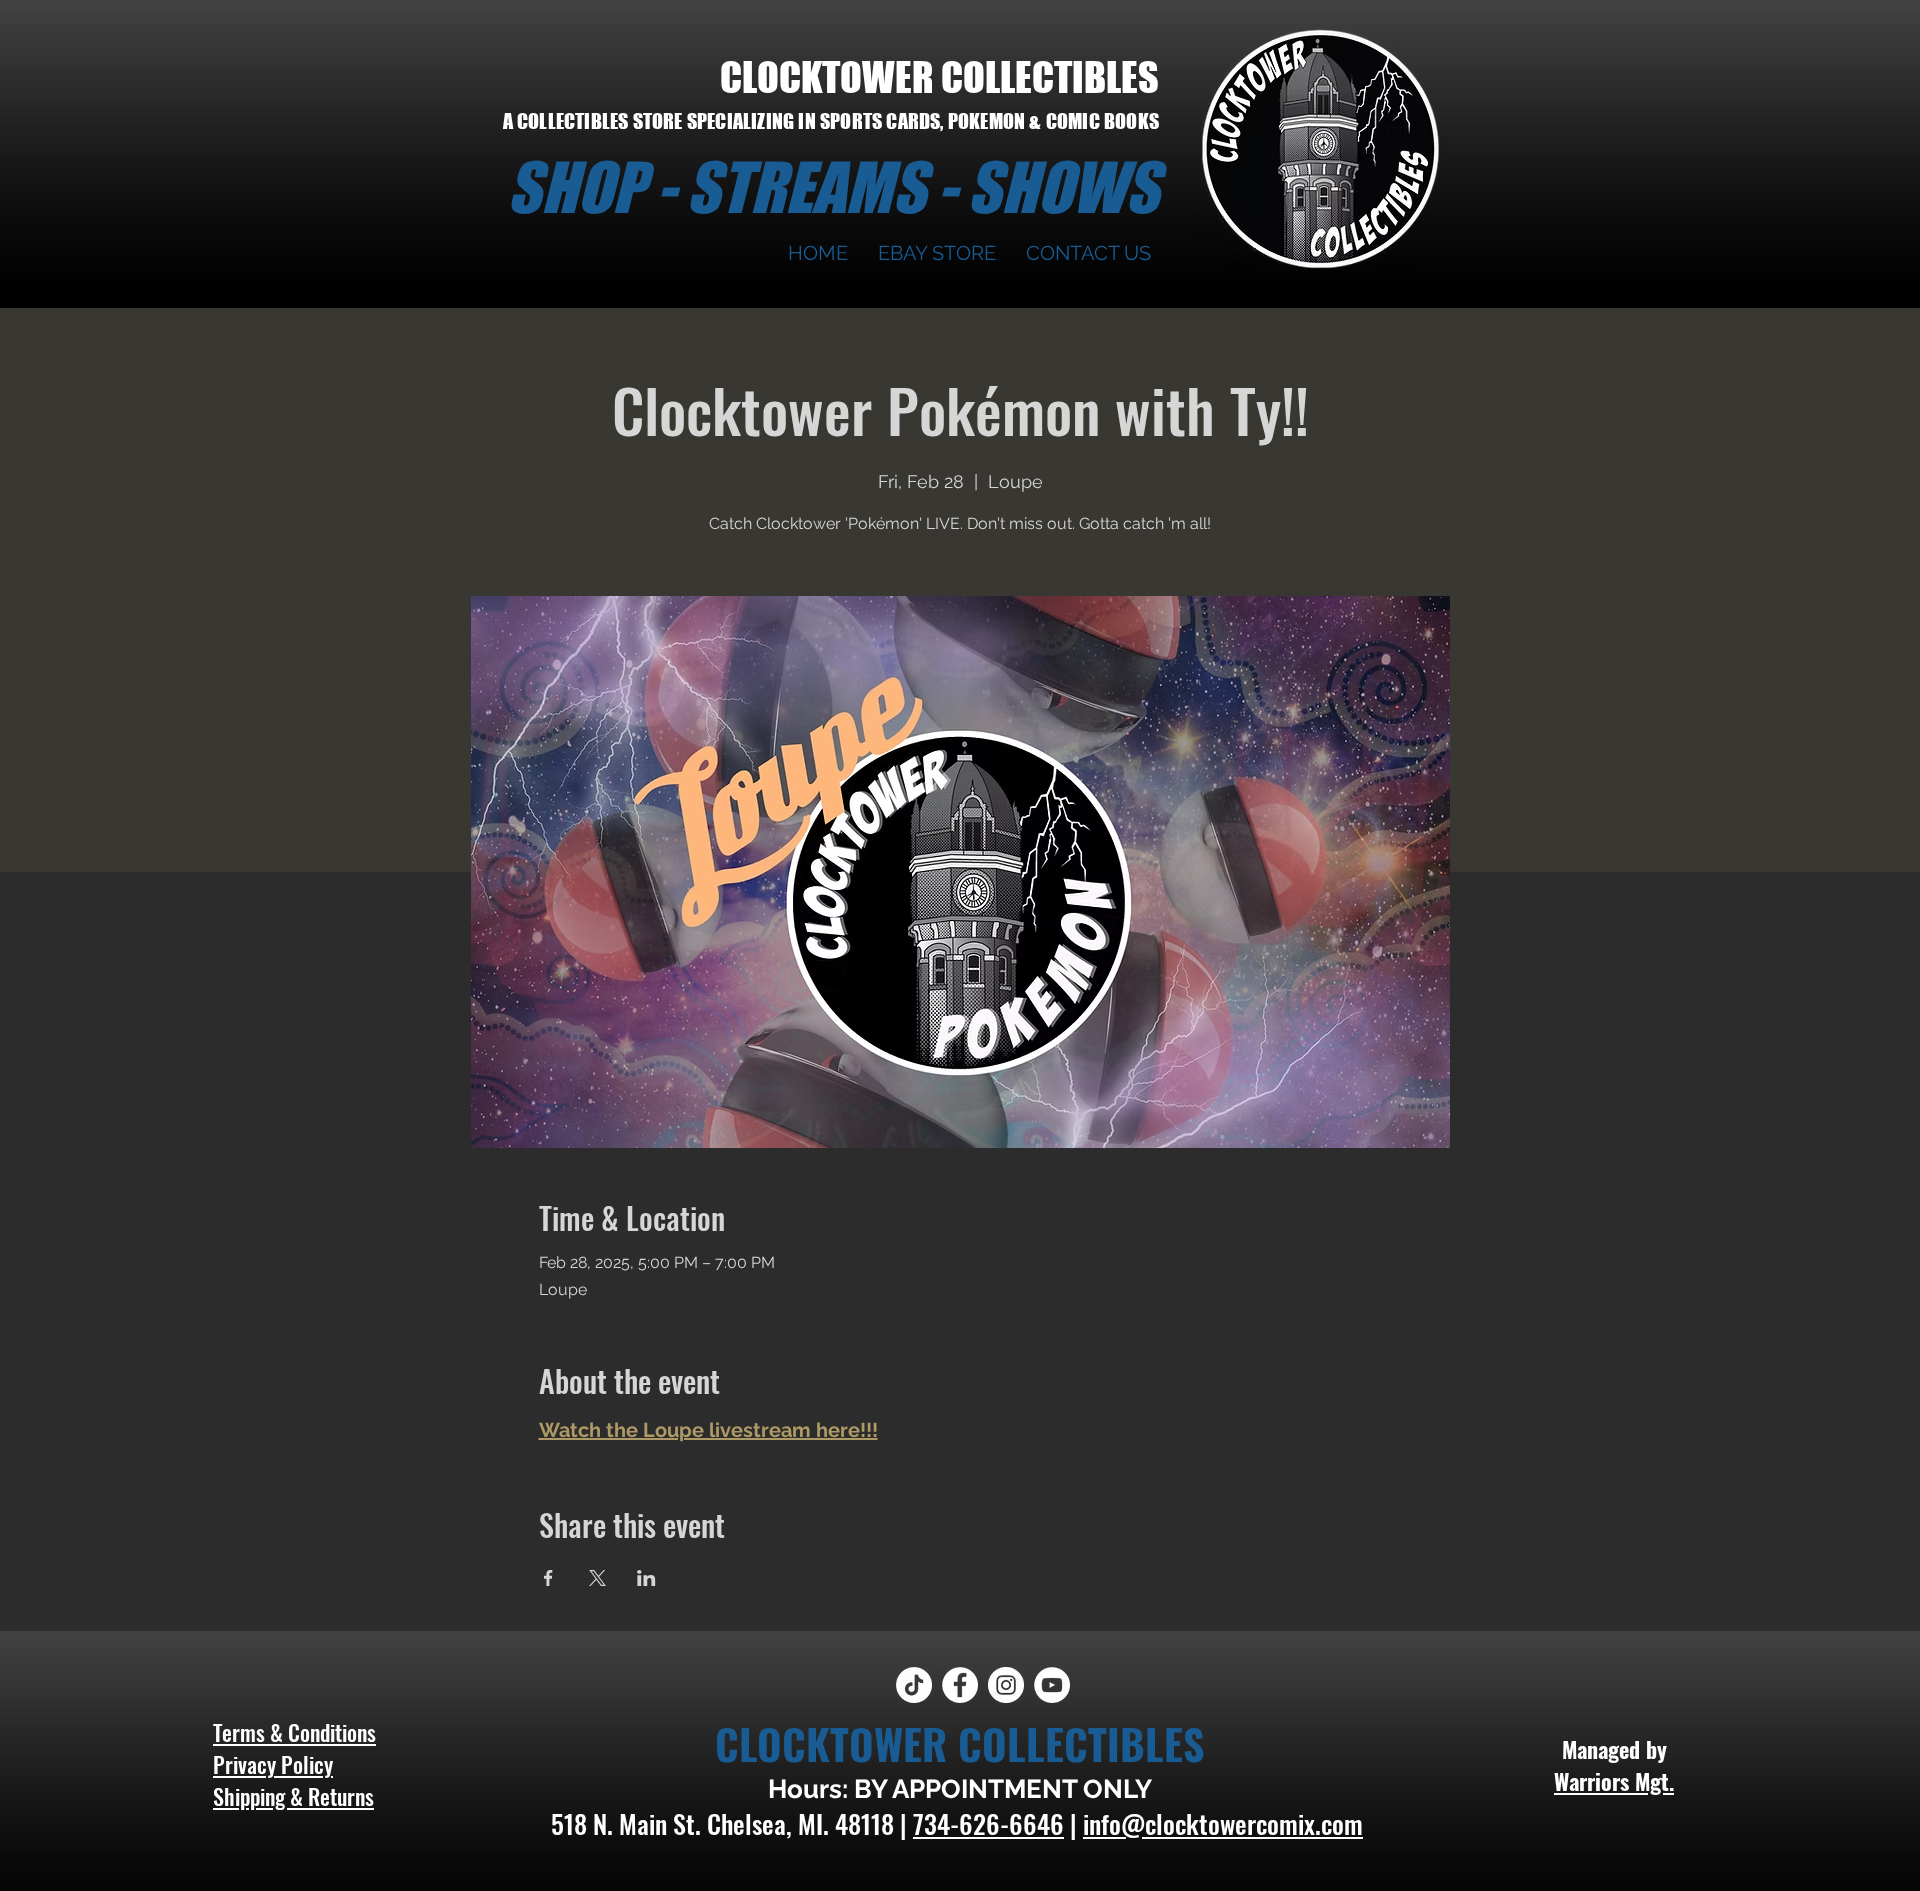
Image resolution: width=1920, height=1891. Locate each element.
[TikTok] (914, 1685)
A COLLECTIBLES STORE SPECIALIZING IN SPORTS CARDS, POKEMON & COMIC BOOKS (831, 121)
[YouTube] (1052, 1685)
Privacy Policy (273, 1764)
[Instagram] (1006, 1685)
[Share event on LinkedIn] (646, 1578)
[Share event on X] (597, 1578)
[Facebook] (960, 1685)
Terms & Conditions (294, 1732)
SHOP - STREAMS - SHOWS (833, 187)
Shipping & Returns (293, 1796)
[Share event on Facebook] (548, 1578)
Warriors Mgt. (1614, 1781)
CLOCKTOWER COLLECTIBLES (939, 77)
